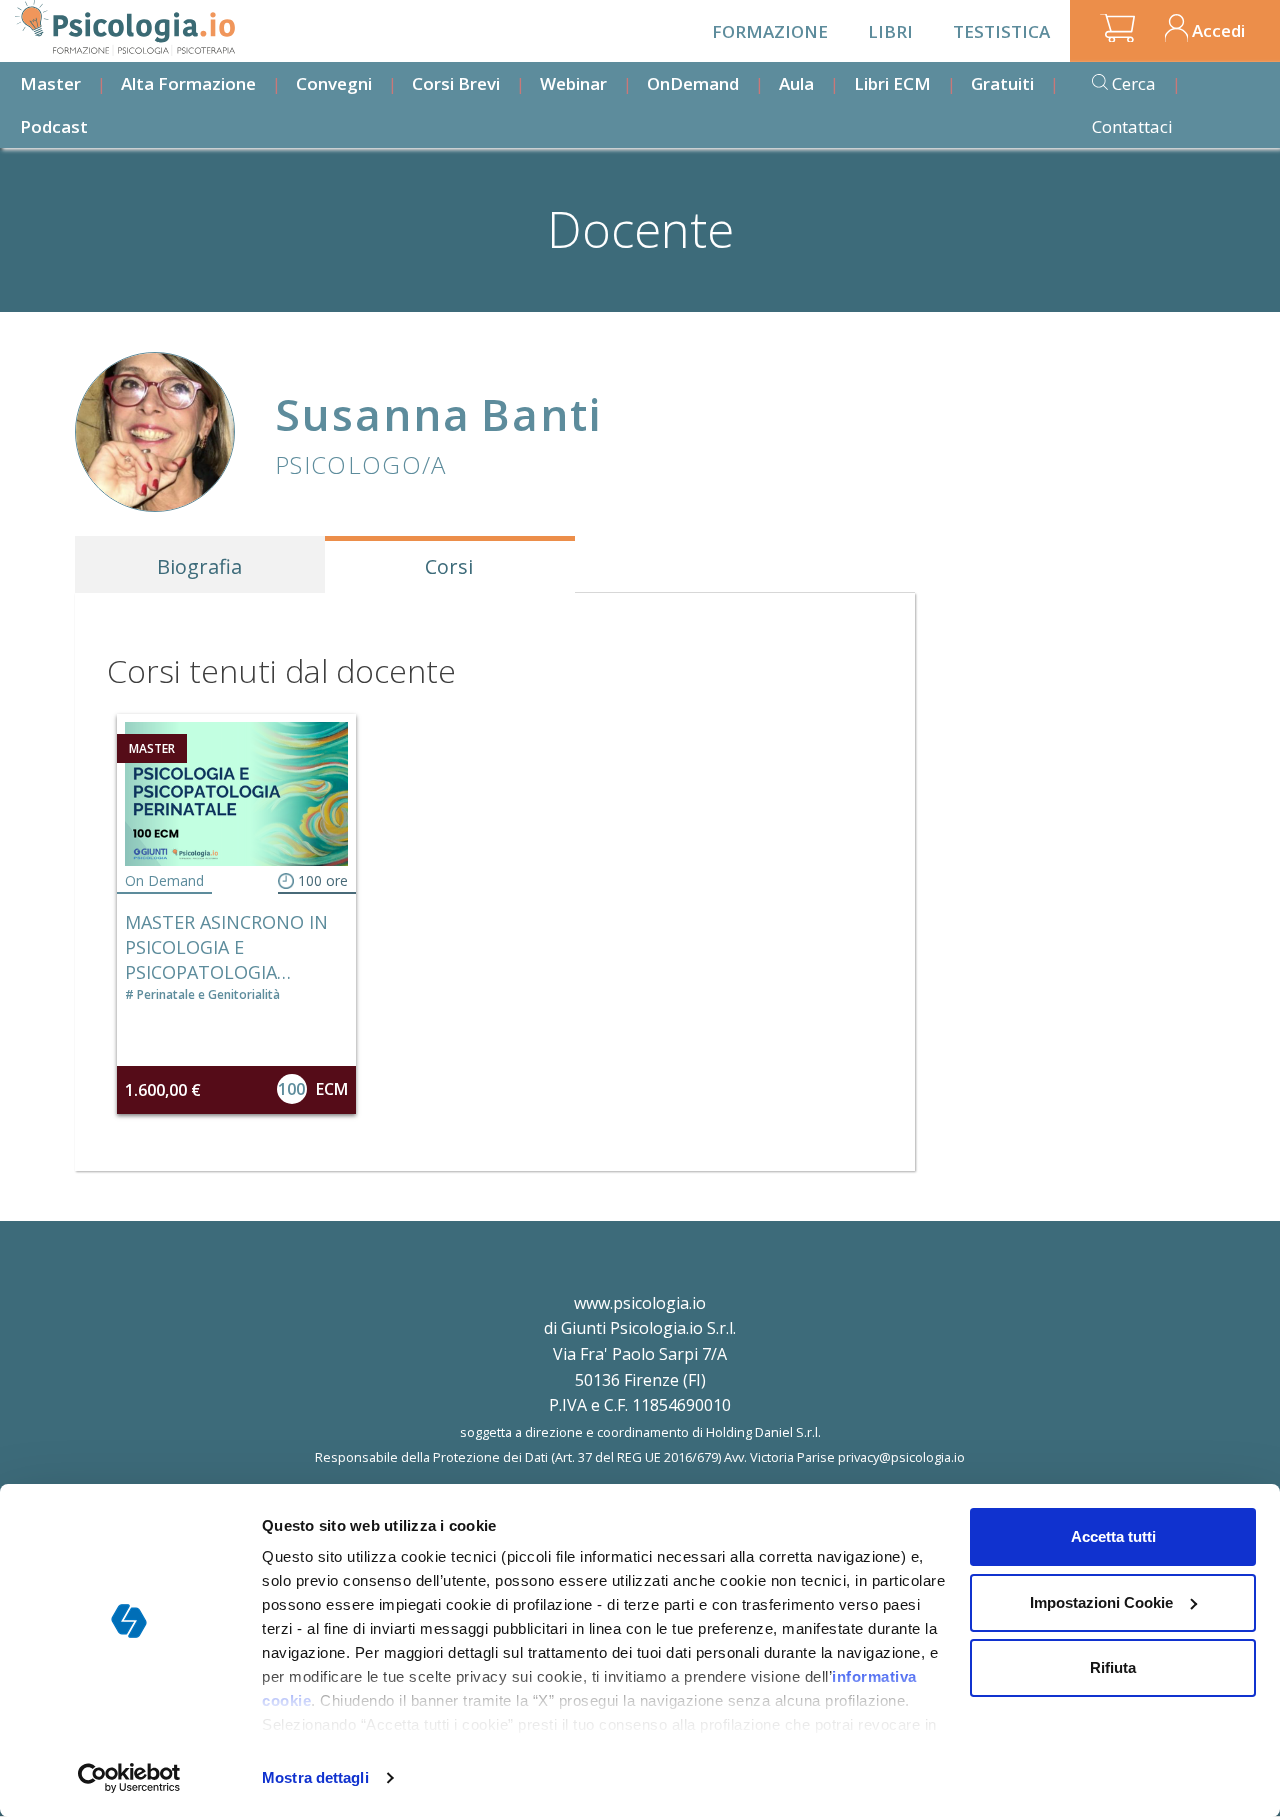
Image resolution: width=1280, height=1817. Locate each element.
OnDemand (693, 83)
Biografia (199, 566)
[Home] (125, 28)
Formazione (770, 31)
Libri (890, 31)
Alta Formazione (188, 83)
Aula (796, 83)
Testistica (1001, 31)
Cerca (1134, 83)
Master (50, 83)
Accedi (1218, 30)
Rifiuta (1113, 1667)
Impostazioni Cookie (1101, 1602)
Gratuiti (1002, 83)
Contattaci (1132, 126)
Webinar (573, 83)
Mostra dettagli (315, 1777)
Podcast (54, 126)
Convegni (334, 83)
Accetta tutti (1113, 1536)
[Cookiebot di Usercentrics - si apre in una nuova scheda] (129, 1778)
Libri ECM (892, 83)
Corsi (449, 566)
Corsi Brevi (456, 83)
